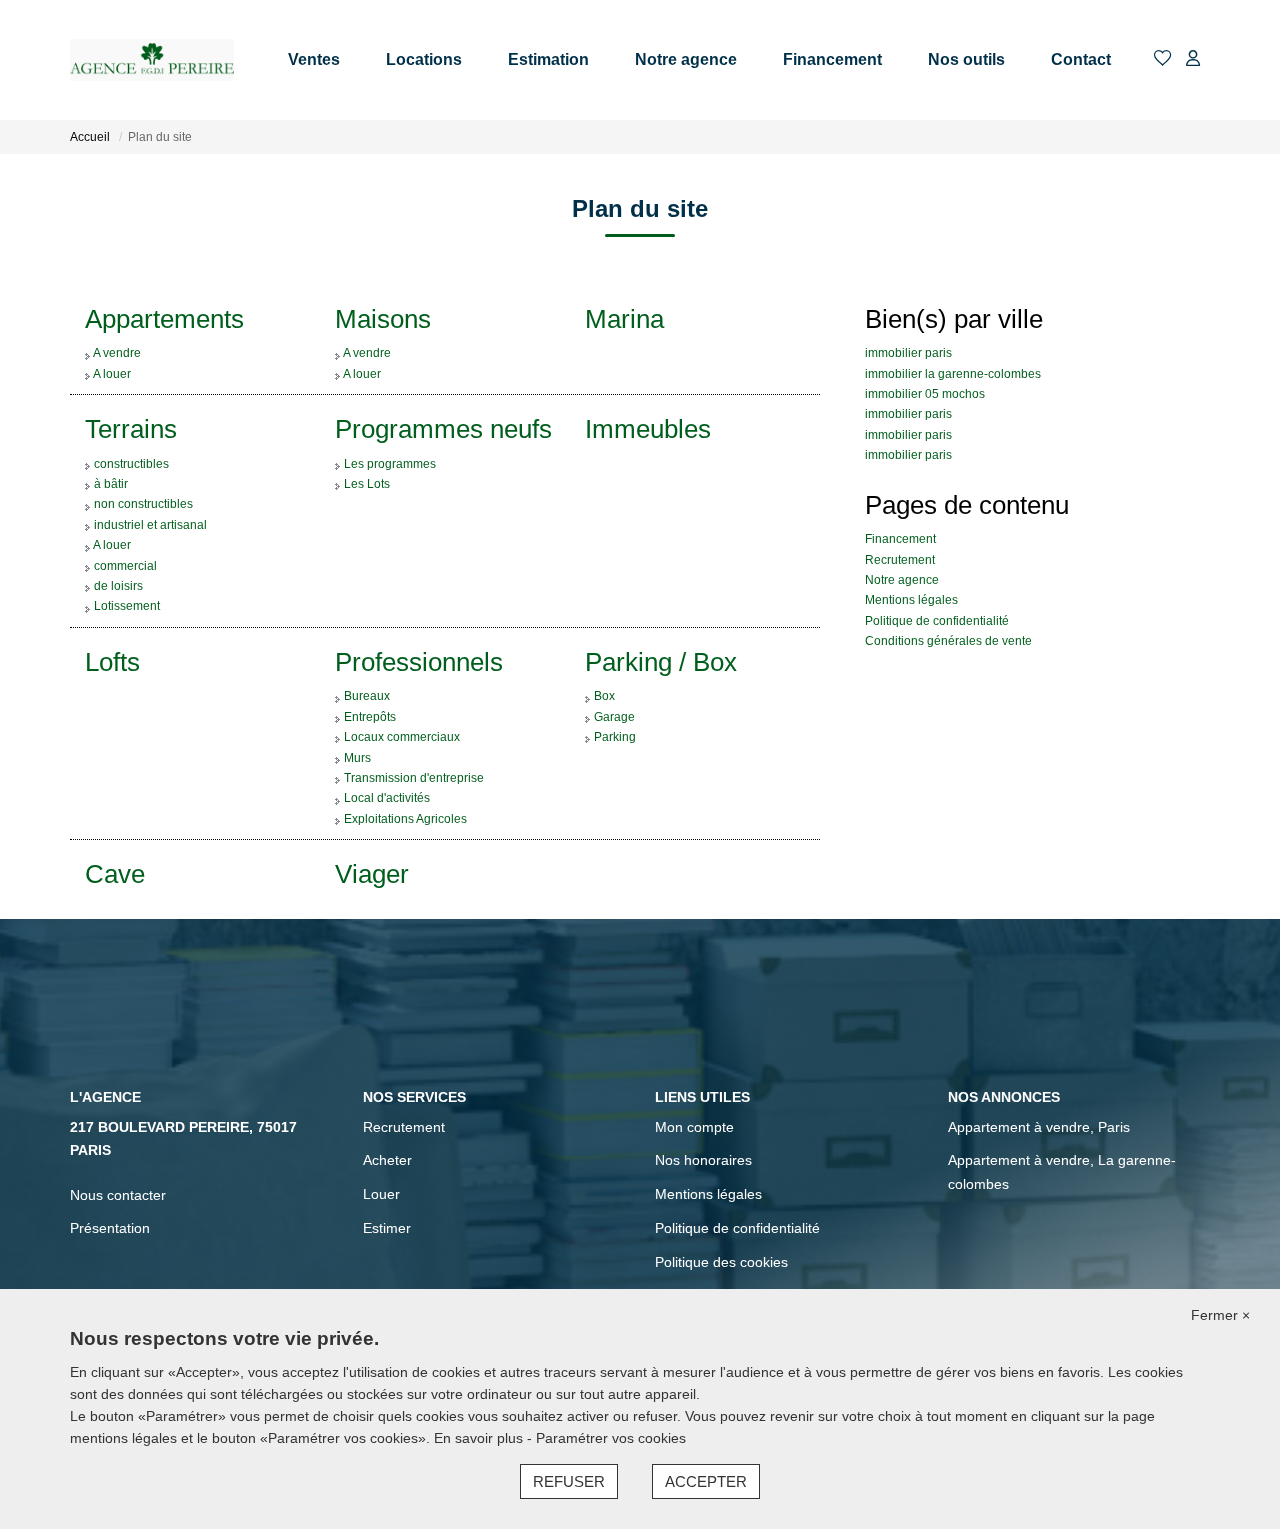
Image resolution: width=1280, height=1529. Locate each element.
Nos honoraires (703, 1160)
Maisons (383, 319)
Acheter (387, 1160)
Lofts (112, 662)
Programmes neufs (443, 429)
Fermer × (1220, 1315)
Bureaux (367, 696)
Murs (357, 758)
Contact (1081, 59)
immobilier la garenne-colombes (953, 374)
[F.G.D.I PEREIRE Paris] (152, 60)
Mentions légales (911, 600)
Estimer (387, 1228)
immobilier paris (908, 353)
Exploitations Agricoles (405, 819)
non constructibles (143, 504)
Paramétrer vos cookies (611, 1438)
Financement (832, 59)
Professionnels (419, 662)
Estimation (548, 59)
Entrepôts (370, 717)
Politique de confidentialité (937, 621)
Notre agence (686, 59)
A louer (112, 374)
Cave (115, 874)
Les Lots (367, 484)
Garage (614, 717)
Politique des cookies (721, 1262)
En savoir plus (480, 1438)
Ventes (314, 59)
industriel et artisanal (150, 525)
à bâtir (111, 484)
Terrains (131, 429)
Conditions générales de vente (948, 641)
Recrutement (900, 560)
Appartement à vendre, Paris (1039, 1127)
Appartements (164, 319)
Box (604, 696)
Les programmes (390, 464)
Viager (372, 874)
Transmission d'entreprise (414, 778)
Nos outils (966, 59)
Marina (624, 319)
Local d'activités (387, 798)
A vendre (117, 353)
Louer (381, 1194)
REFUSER (569, 1481)
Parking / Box (661, 662)
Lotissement (127, 606)
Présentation (110, 1228)
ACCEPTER (706, 1481)
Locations (424, 59)
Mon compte (694, 1127)
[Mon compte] (1193, 59)
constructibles (131, 464)
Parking (615, 737)
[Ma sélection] (1163, 59)
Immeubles (648, 429)
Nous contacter (118, 1195)
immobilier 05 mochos (925, 394)
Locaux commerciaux (402, 737)
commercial (125, 566)
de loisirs (118, 586)
